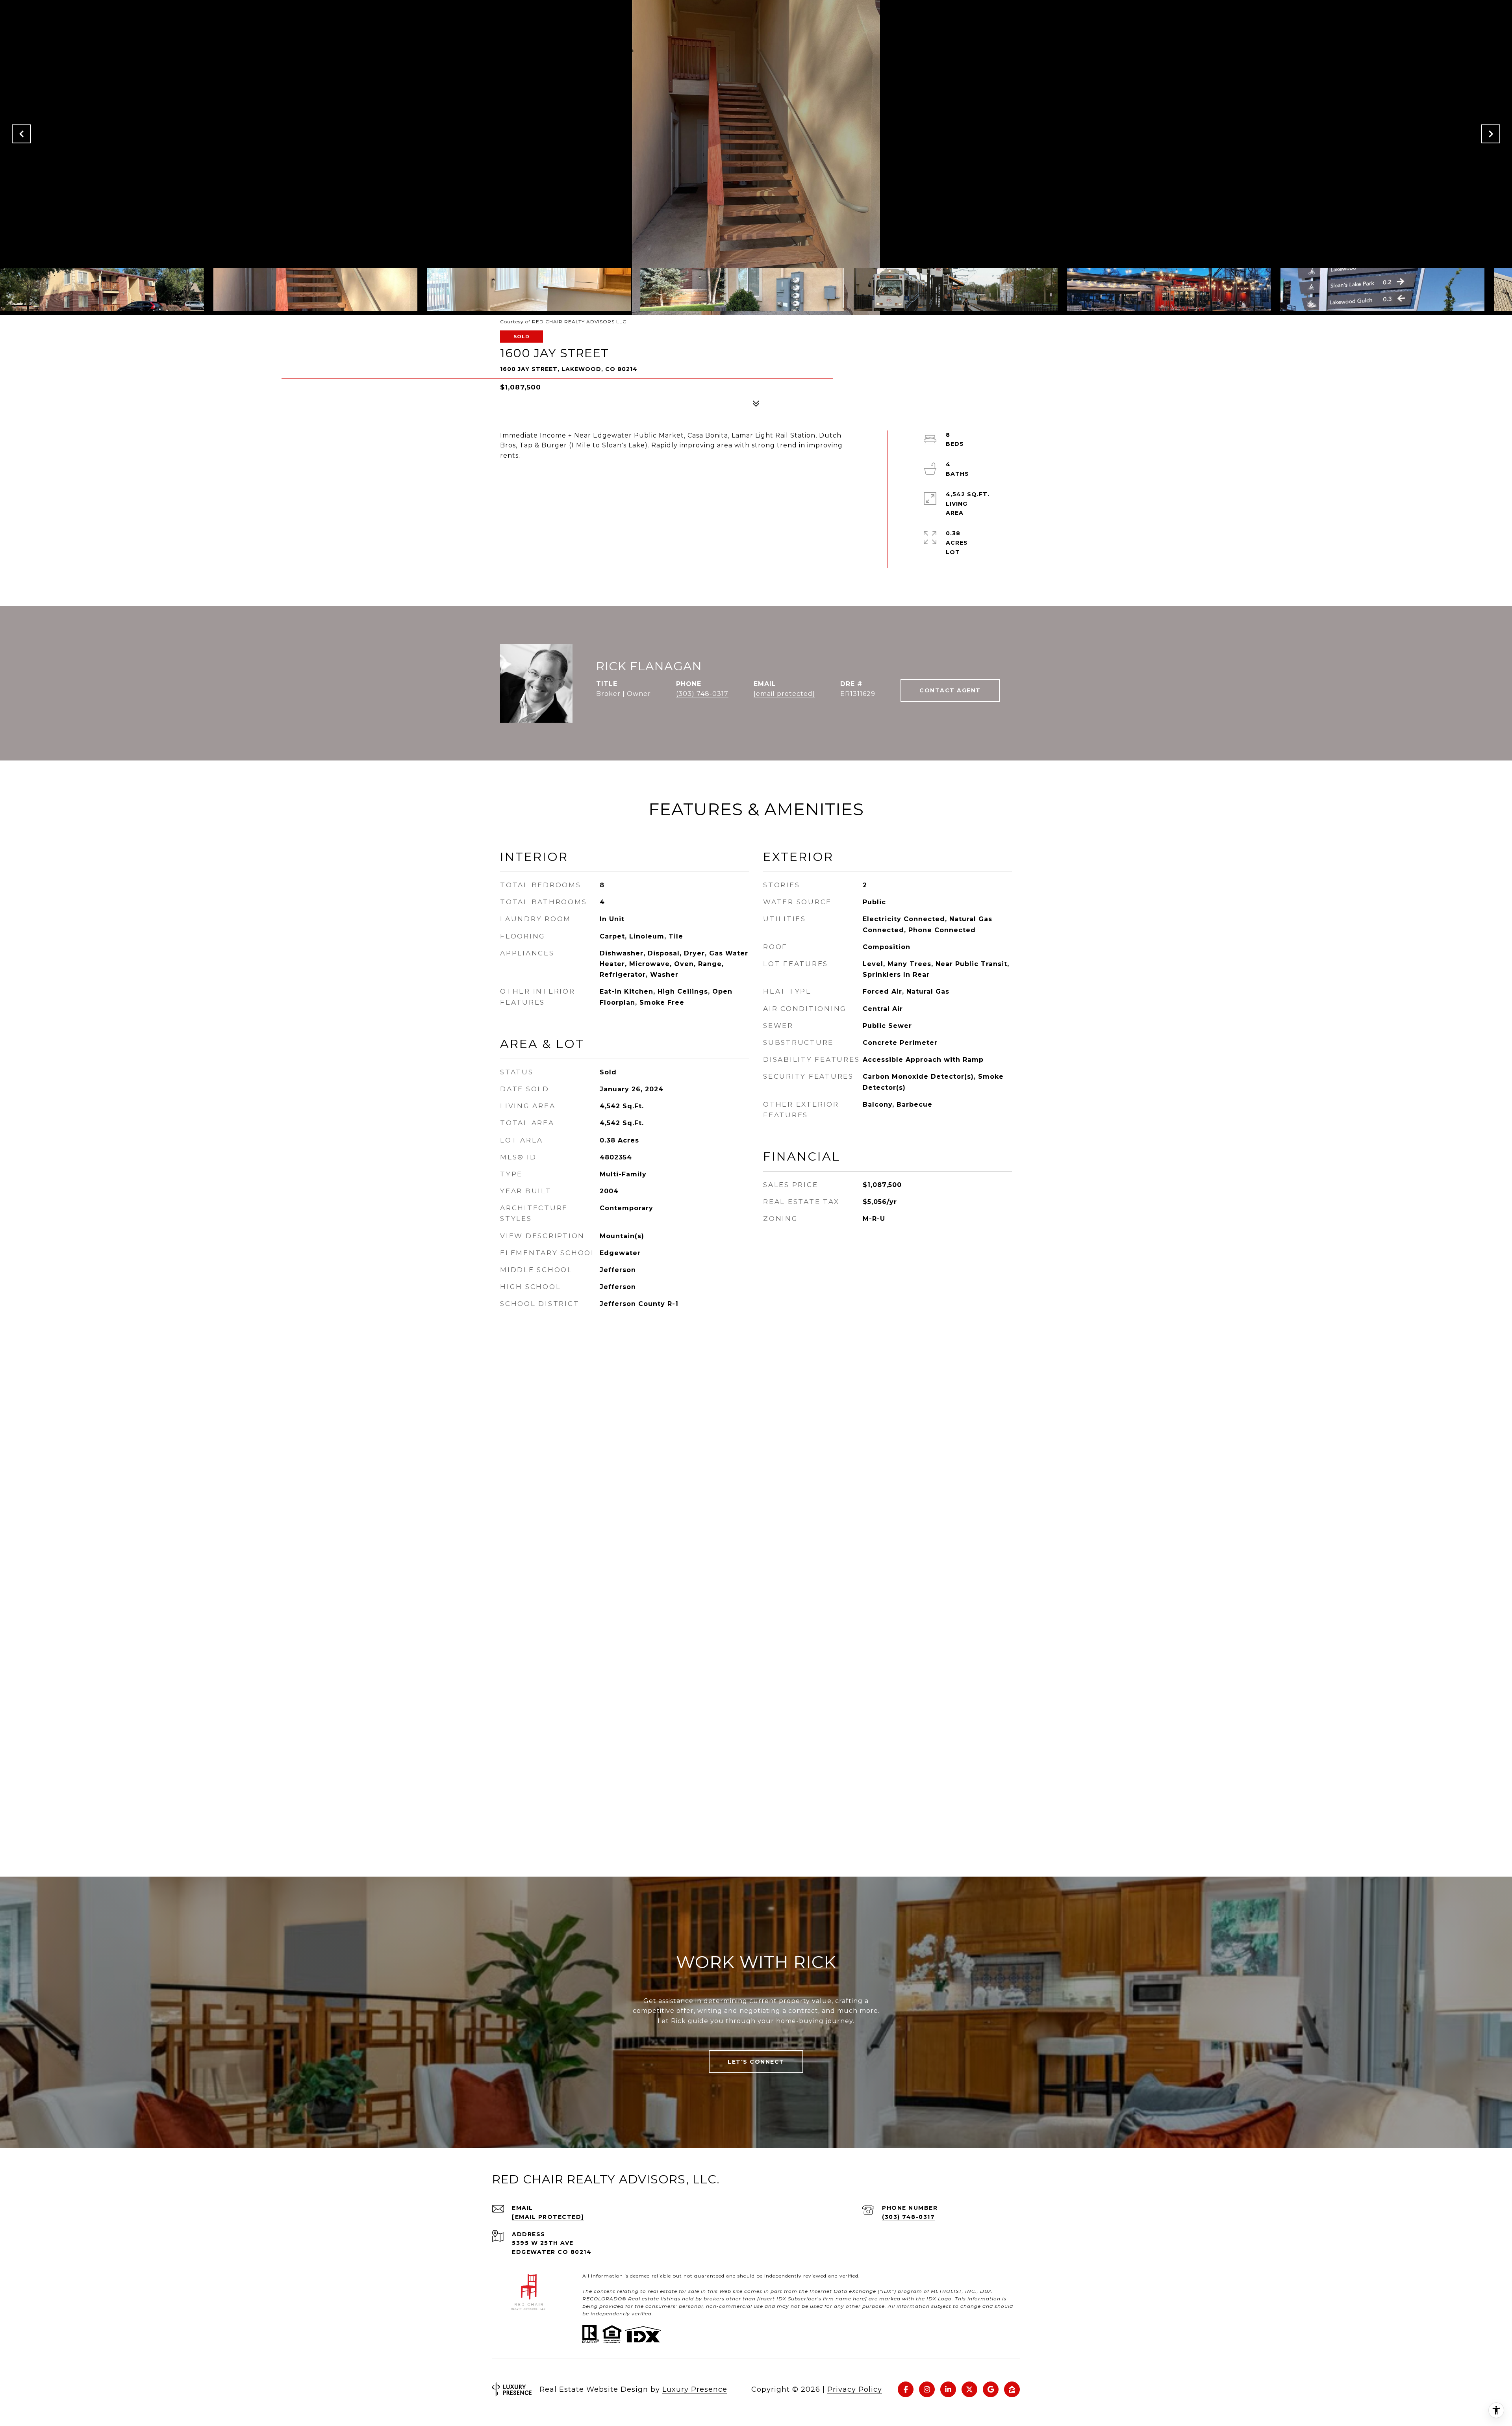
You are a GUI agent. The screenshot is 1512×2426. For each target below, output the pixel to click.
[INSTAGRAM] (927, 2389)
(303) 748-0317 (702, 694)
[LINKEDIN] (948, 2389)
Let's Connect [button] (756, 2062)
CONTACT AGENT (950, 690)
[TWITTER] (969, 2389)
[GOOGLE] (991, 2389)
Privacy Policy (855, 2389)
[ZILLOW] (1012, 2389)
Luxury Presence (695, 2389)
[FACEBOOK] (906, 2389)
